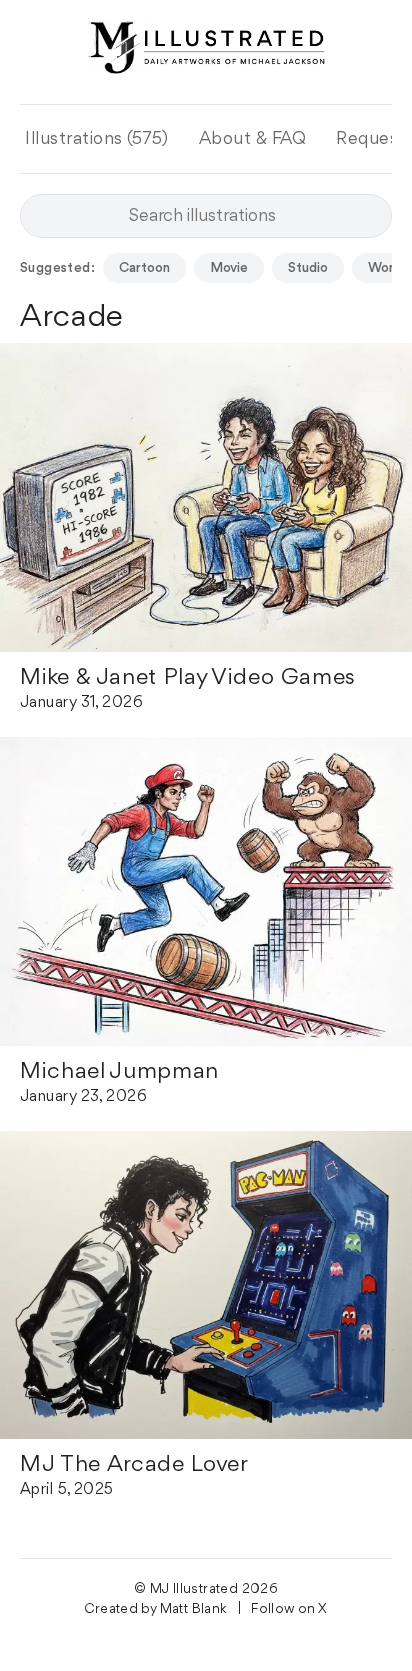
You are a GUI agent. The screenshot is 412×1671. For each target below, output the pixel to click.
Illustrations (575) (97, 139)
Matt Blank (194, 1609)
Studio (308, 268)
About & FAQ (253, 139)
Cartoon (144, 268)
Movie (229, 268)
